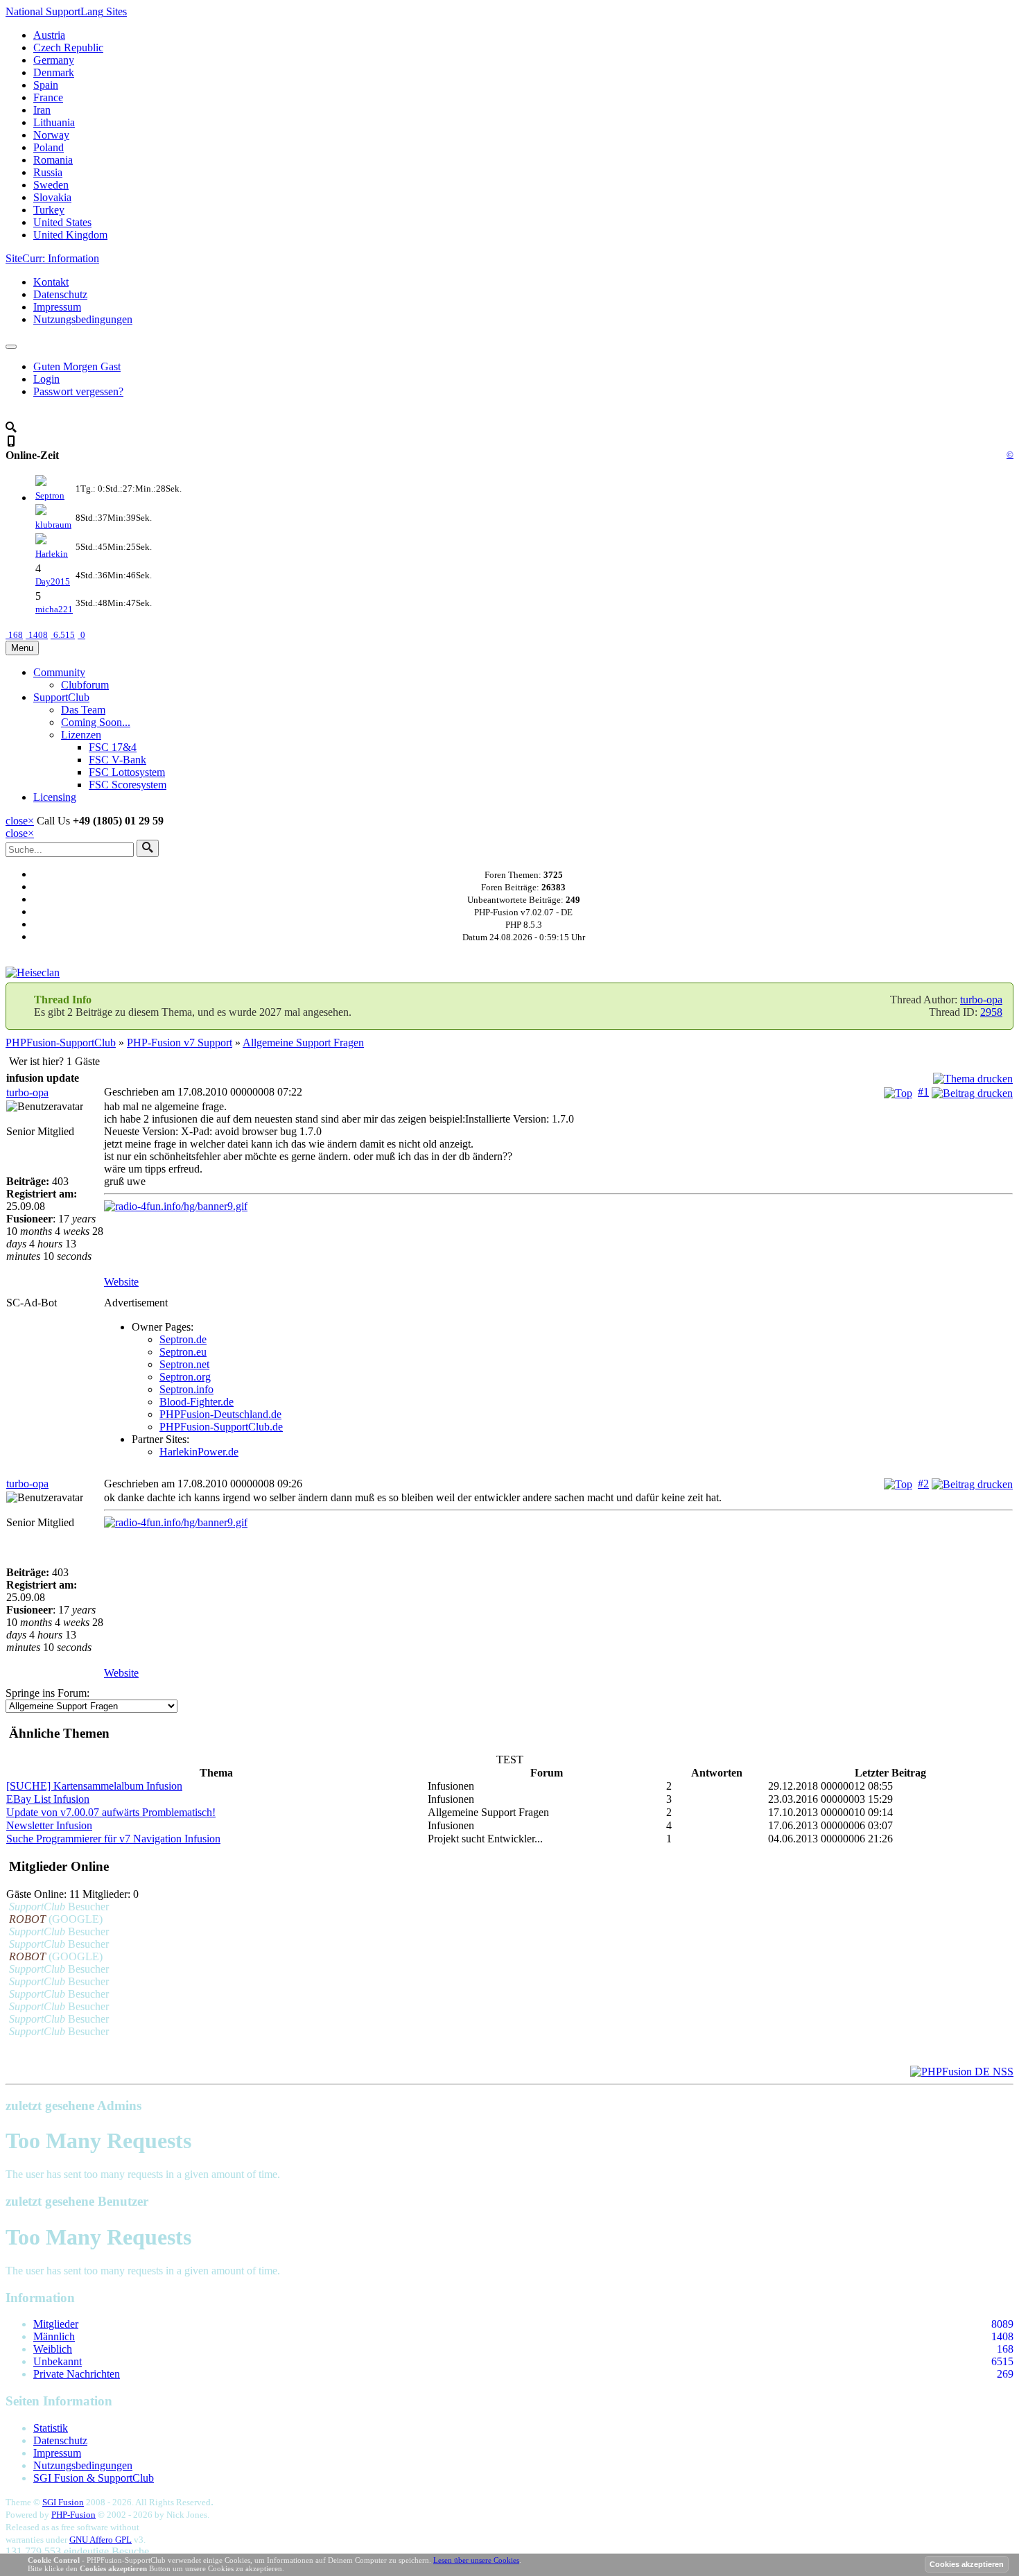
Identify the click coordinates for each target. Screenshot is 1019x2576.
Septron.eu (183, 1352)
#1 (923, 1092)
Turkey (49, 210)
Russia (48, 172)
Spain (46, 85)
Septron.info (186, 1389)
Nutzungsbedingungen (83, 319)
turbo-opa (981, 1000)
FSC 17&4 (113, 747)
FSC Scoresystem (128, 785)
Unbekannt (58, 2361)
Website (121, 1282)
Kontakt (51, 282)
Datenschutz (60, 294)
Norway (51, 135)
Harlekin (52, 554)
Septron (50, 495)
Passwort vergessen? (78, 391)
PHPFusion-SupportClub (61, 1043)
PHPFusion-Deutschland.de (220, 1414)
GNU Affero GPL (101, 2540)
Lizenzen (81, 735)
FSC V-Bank (117, 760)
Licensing (55, 797)
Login (46, 379)
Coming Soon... (96, 722)
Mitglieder (56, 2324)
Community (59, 672)
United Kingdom (70, 235)
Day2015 (53, 581)
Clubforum (85, 685)
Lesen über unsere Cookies (476, 2560)
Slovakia (52, 197)
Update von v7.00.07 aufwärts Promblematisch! (111, 1812)
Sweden (51, 185)
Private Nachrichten (77, 2374)
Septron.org (185, 1377)
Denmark (54, 72)
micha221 (54, 609)
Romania (53, 160)
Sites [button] (66, 11)
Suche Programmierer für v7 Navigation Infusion (113, 1839)
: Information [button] (52, 258)
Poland (49, 147)
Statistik (51, 2428)
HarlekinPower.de (199, 1452)
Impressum (57, 307)
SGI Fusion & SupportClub (94, 2478)
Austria (49, 35)
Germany (54, 60)
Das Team (83, 710)
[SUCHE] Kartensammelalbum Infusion (94, 1786)
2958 (991, 1012)
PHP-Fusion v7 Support (180, 1043)
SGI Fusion (63, 2502)
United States (62, 222)
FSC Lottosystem (127, 772)
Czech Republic (68, 47)
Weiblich (53, 2349)
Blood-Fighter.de (197, 1402)
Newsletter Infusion (49, 1825)
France (48, 97)
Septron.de (183, 1339)
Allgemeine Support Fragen (303, 1043)
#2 (923, 1484)
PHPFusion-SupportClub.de (221, 1427)
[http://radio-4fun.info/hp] (558, 1207)
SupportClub (61, 697)
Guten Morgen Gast (77, 366)
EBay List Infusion (48, 1799)
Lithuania (54, 122)
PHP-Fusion (73, 2515)
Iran (42, 110)
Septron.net (184, 1364)
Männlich (54, 2336)
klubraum (53, 525)
